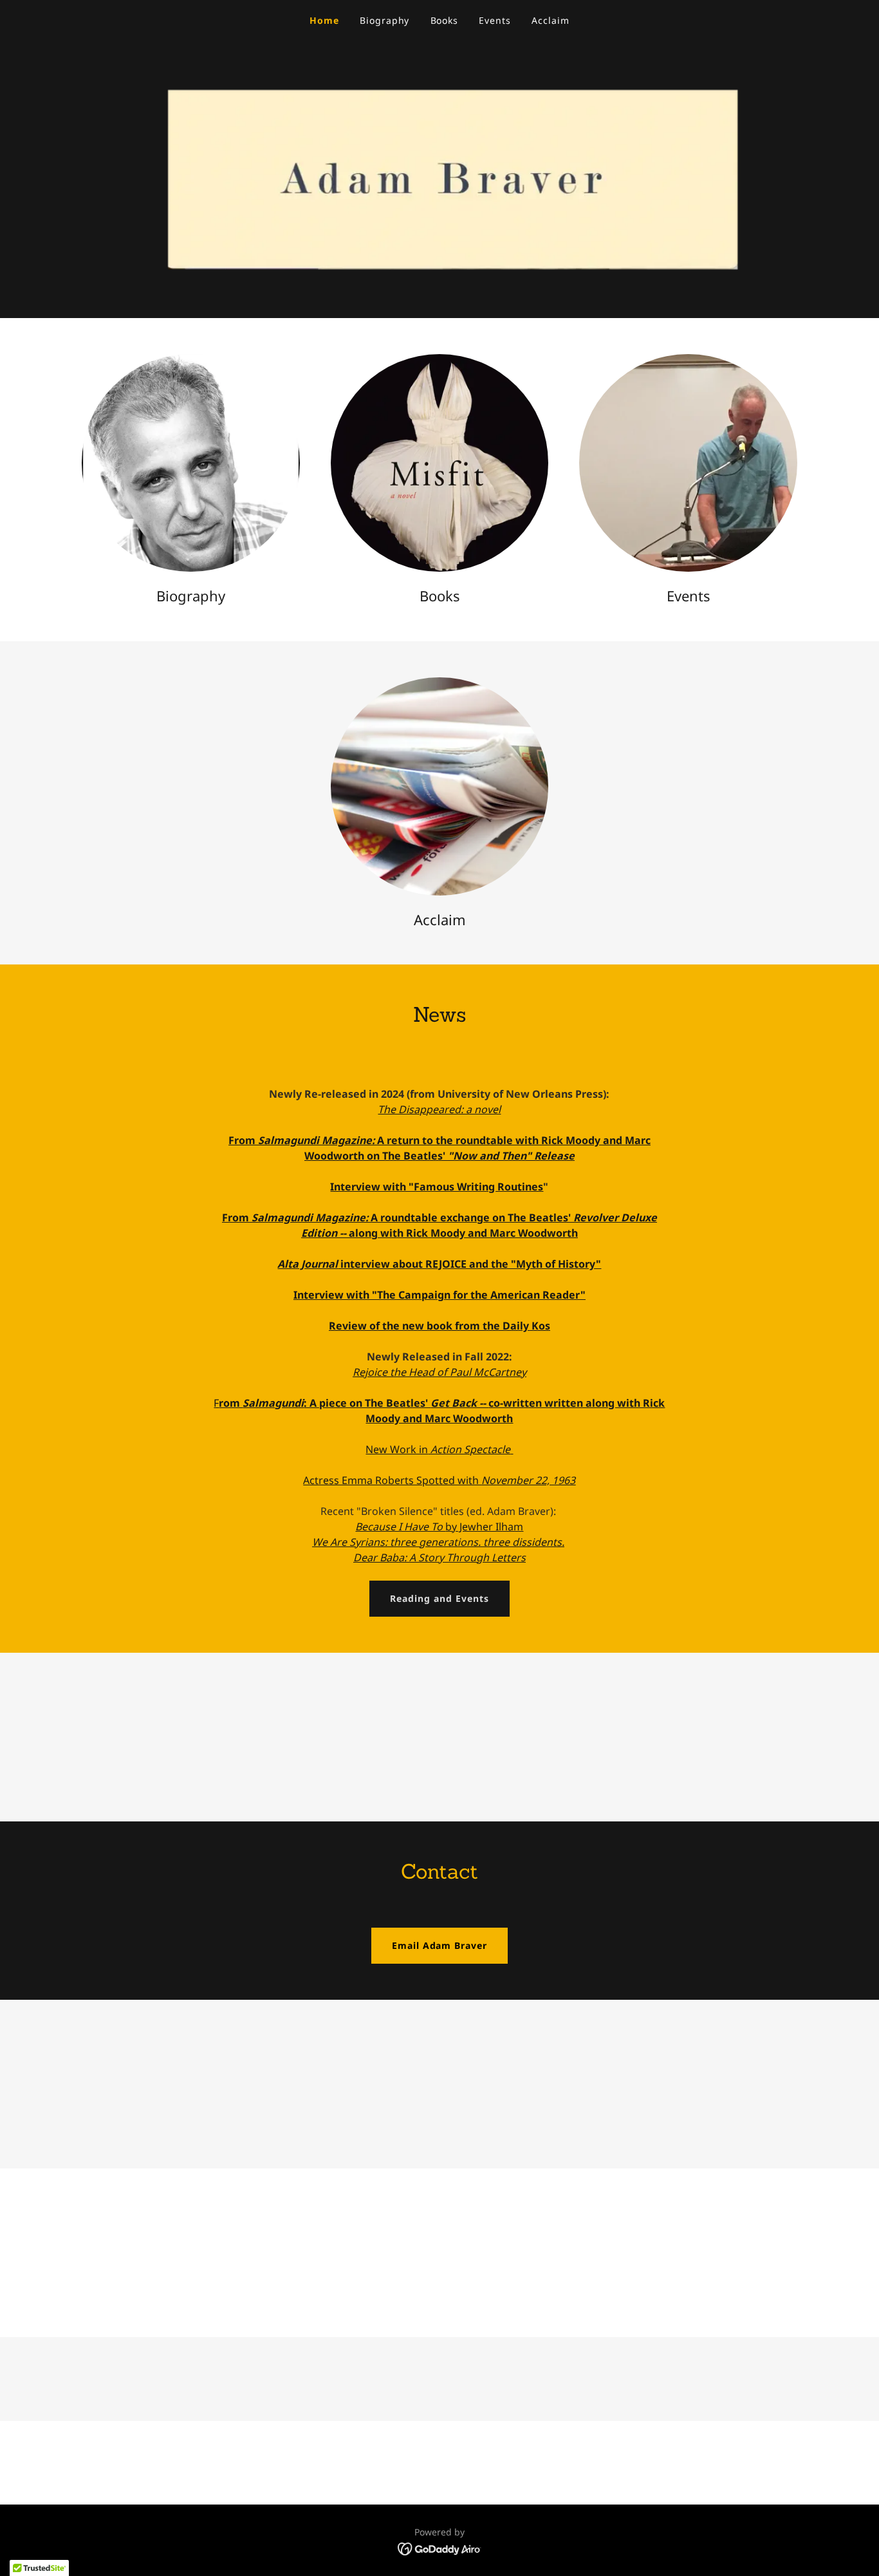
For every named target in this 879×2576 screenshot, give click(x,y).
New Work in (438, 1449)
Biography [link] (385, 20)
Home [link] (324, 20)
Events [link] (495, 20)
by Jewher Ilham (439, 1527)
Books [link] (445, 20)
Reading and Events (439, 1598)
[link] (440, 2548)
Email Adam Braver (440, 1945)
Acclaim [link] (551, 20)
